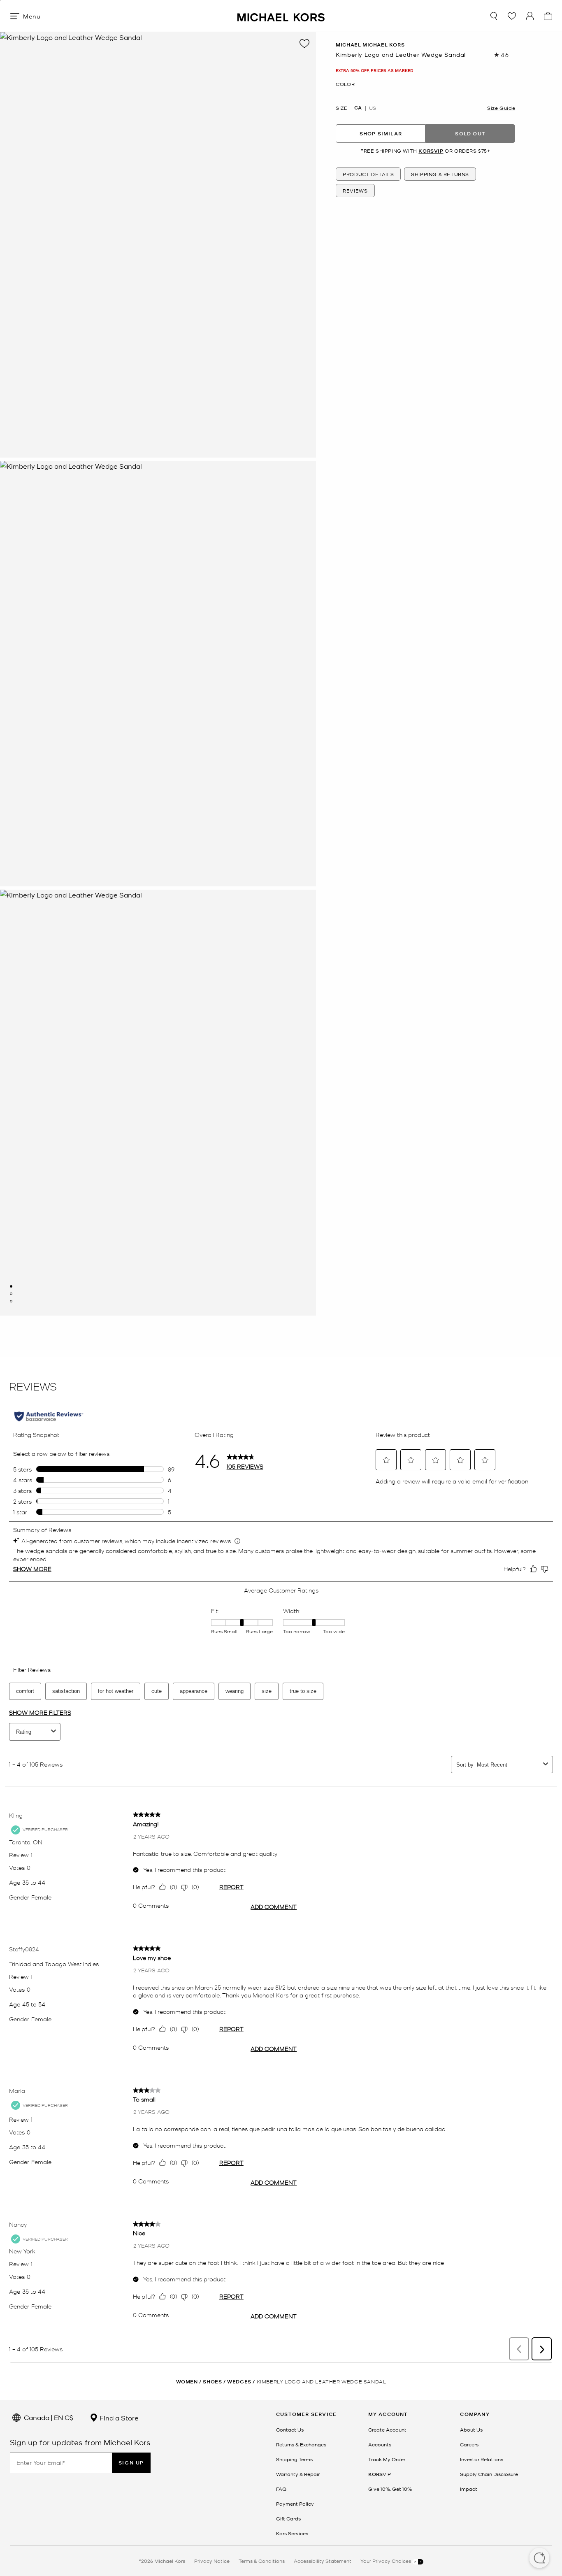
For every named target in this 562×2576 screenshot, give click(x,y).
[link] (380, 2474)
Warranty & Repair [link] (298, 2474)
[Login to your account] (530, 16)
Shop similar (381, 134)
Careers (469, 2444)
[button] (539, 2559)
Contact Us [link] (290, 2430)
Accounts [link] (380, 2444)
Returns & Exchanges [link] (301, 2444)
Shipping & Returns (440, 174)
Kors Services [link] (292, 2533)
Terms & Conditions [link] (262, 2561)
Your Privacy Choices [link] (386, 2561)
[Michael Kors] (281, 16)
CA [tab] (358, 108)
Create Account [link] (387, 2430)
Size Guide (501, 108)
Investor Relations (482, 2459)
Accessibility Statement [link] (323, 2561)
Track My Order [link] (387, 2459)
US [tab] (373, 108)
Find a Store (118, 2418)
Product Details (368, 174)
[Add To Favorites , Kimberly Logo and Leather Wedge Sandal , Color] (304, 44)
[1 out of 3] (11, 1286)
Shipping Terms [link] (294, 2459)
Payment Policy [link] (295, 2504)
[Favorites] (512, 16)
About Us (471, 2430)
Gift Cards (288, 2518)
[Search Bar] (494, 16)
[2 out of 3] (11, 1294)
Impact (469, 2489)
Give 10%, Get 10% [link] (390, 2489)
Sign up (131, 2463)
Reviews (355, 191)
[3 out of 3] (11, 1301)
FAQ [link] (281, 2489)
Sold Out (470, 134)
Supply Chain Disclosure (489, 2474)
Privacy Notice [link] (212, 2561)
